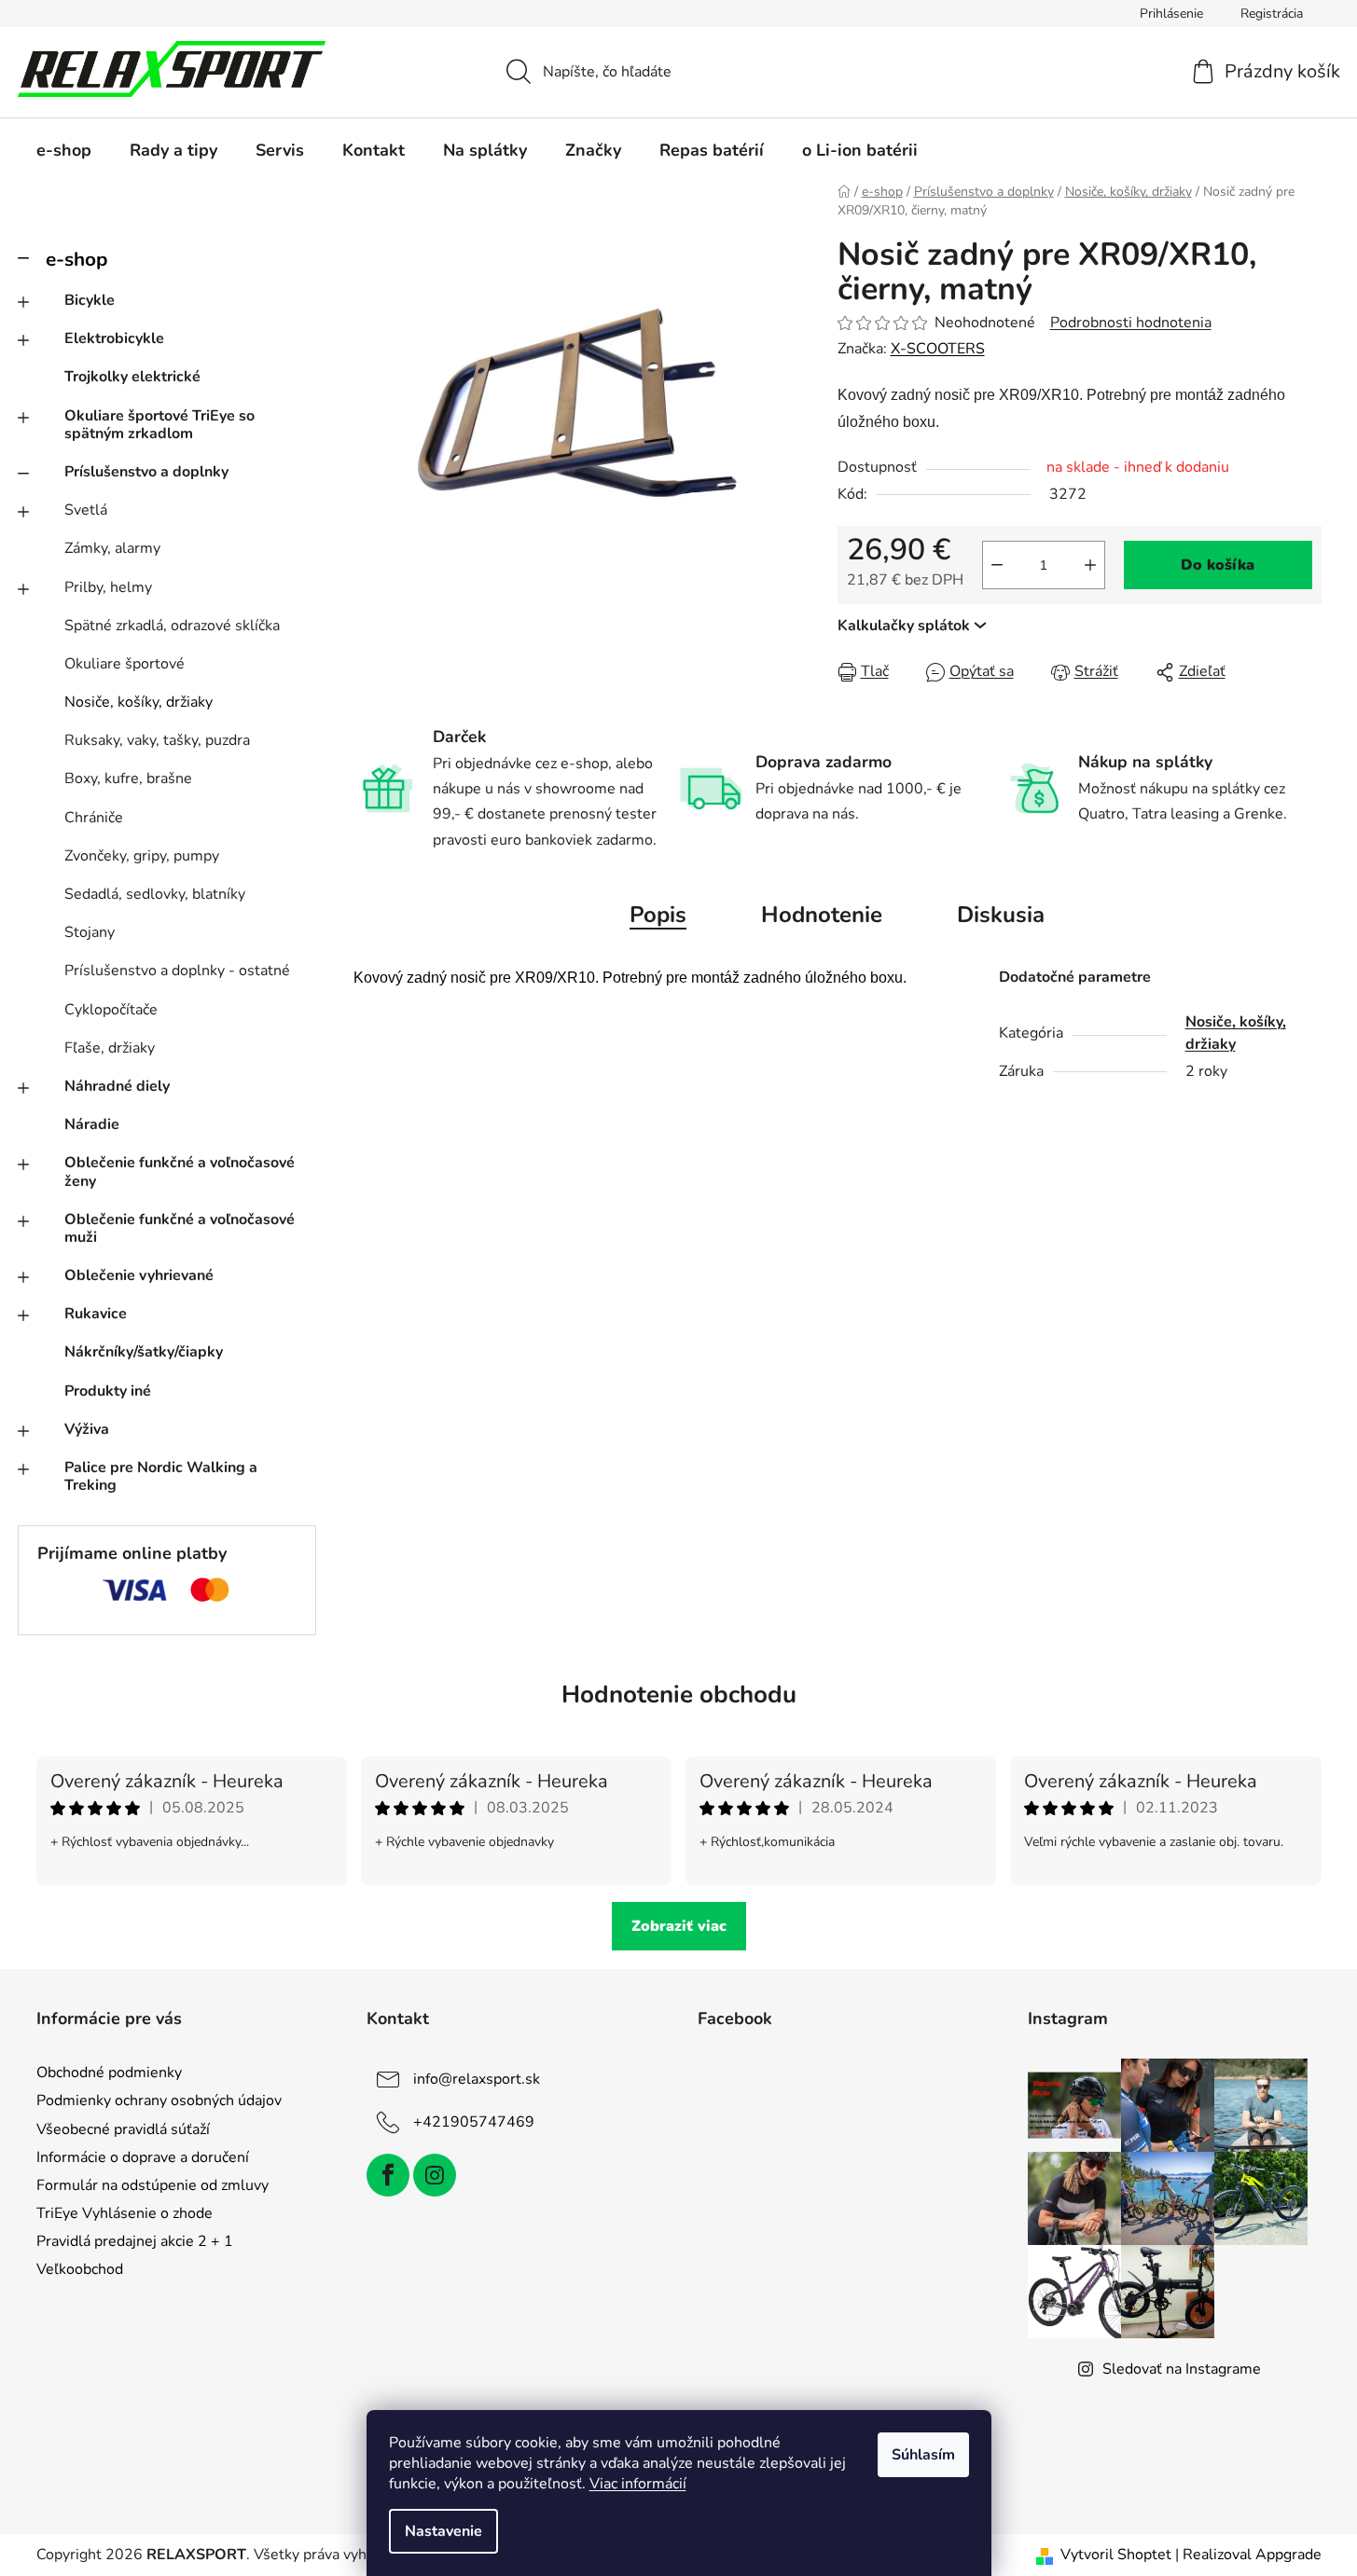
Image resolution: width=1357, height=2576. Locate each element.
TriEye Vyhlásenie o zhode (125, 2213)
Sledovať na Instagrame (1182, 2369)
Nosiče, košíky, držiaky (138, 702)
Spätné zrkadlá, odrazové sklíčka (172, 626)
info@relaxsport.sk (477, 2079)
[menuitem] (64, 150)
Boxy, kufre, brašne (128, 778)
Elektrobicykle (114, 338)
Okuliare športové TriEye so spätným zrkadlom (159, 425)
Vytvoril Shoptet (1116, 2555)
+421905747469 (474, 2122)
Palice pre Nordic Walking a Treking (161, 1476)
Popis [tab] (658, 915)
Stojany (90, 932)
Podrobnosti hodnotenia (1131, 323)
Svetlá (86, 510)
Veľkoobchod (80, 2269)
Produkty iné (108, 1391)
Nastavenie (443, 2531)
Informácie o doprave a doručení (143, 2157)
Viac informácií (638, 2484)
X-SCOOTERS (938, 349)
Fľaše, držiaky (110, 1048)
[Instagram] (435, 2175)
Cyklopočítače (111, 1010)
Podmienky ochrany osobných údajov (159, 2101)
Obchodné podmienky (109, 2073)
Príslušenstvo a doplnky (146, 472)
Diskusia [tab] (1001, 915)
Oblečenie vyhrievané (139, 1275)
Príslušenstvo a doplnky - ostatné (177, 971)
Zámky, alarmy (112, 548)
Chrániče (94, 818)
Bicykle (90, 300)
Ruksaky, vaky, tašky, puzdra (157, 740)
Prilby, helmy (108, 587)
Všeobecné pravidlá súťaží (123, 2129)
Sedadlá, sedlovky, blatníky (155, 894)
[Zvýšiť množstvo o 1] (1090, 565)
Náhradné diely (117, 1086)
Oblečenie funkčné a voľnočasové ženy (180, 1171)
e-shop (76, 259)
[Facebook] (388, 2175)
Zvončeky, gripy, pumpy (142, 856)
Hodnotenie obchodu (679, 1694)
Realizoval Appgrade (1252, 2555)
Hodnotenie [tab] (822, 915)
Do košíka (1218, 565)
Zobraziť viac (679, 1926)
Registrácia (1272, 14)
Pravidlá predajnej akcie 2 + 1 (135, 2241)
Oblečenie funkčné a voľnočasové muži (180, 1228)
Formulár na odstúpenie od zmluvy (152, 2185)
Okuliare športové (125, 664)
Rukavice (96, 1314)
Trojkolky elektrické (132, 377)
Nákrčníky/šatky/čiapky (144, 1352)
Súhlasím (923, 2455)
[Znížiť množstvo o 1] (997, 565)
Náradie (92, 1124)
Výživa (87, 1429)
